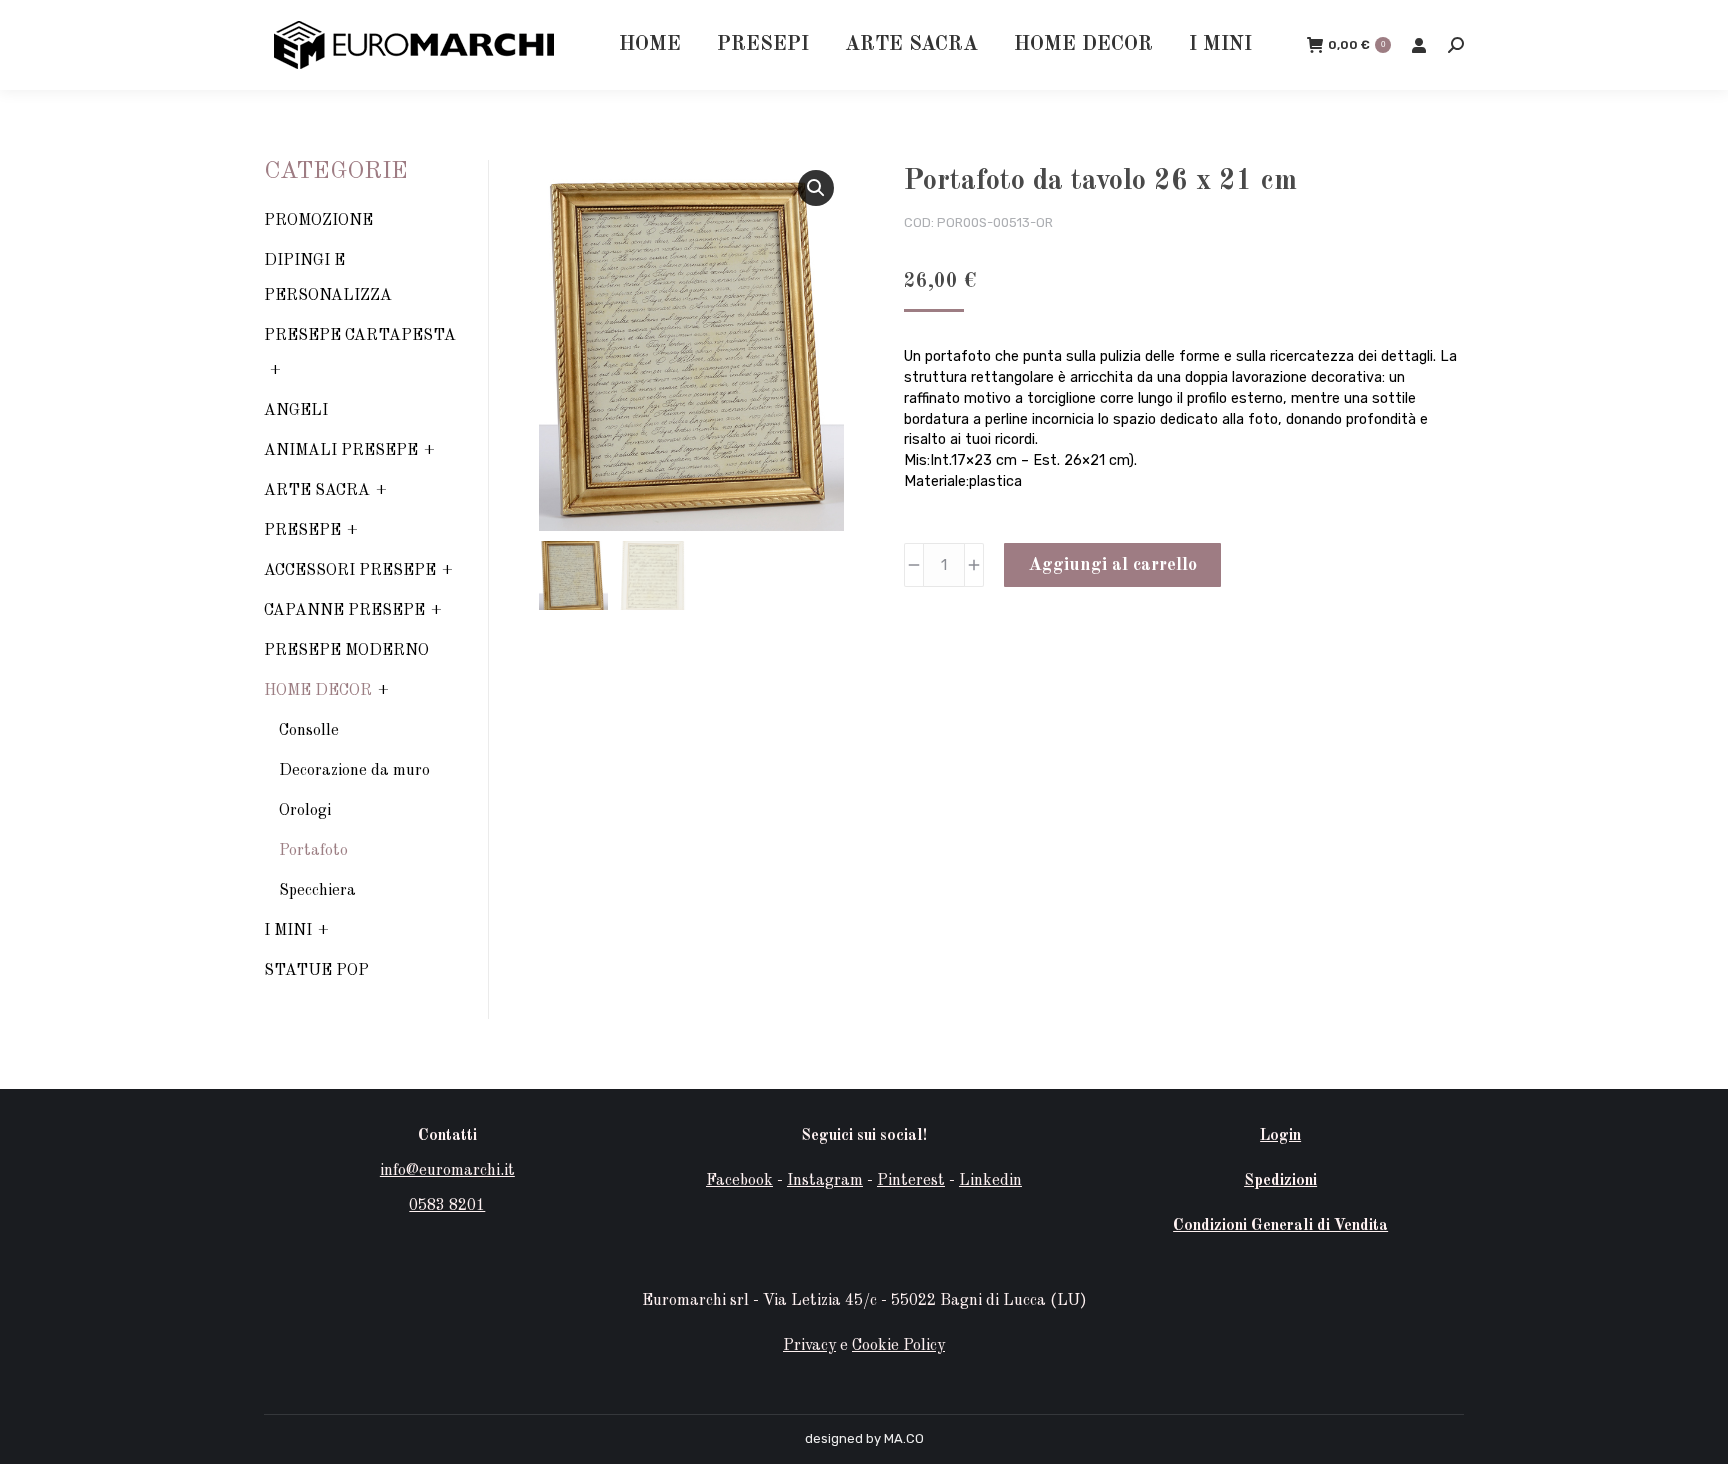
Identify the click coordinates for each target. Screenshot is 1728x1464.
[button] (816, 188)
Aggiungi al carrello (1112, 565)
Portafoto (313, 851)
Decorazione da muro (354, 771)
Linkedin (990, 1181)
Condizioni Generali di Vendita (1280, 1226)
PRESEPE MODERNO (346, 651)
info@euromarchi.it (447, 1171)
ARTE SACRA (317, 491)
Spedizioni (1280, 1181)
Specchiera (317, 891)
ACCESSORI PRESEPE (350, 571)
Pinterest (911, 1181)
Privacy (809, 1346)
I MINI (288, 931)
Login (1280, 1136)
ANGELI (296, 411)
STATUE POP (316, 971)
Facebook (739, 1181)
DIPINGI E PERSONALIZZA (328, 278)
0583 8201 (447, 1206)
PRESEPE (302, 531)
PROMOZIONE (318, 221)
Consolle (309, 731)
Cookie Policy (898, 1346)
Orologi (305, 811)
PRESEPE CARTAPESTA (360, 336)
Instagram (825, 1181)
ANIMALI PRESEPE (341, 451)
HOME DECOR (318, 691)
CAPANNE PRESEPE (344, 611)
